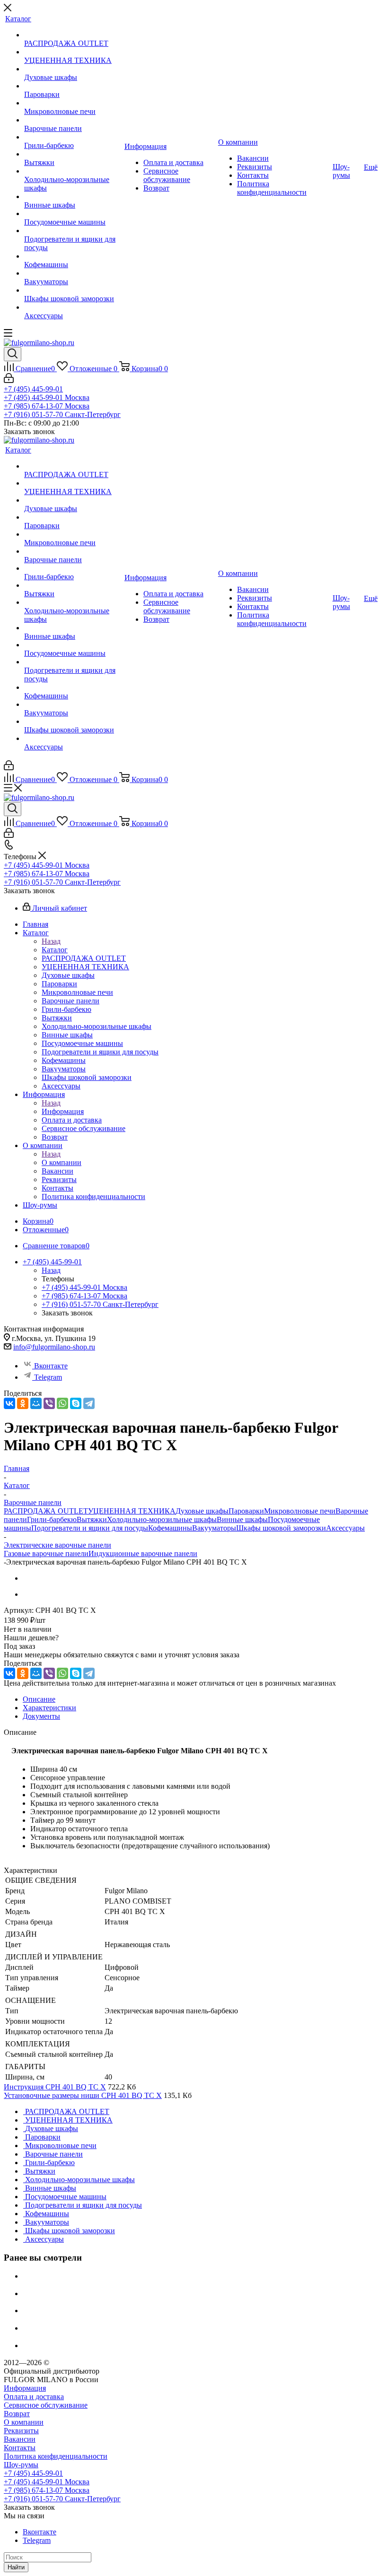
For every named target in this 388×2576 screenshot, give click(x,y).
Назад (51, 941)
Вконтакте (51, 1366)
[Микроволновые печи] (73, 103)
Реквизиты (21, 2431)
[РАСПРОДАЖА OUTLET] (73, 35)
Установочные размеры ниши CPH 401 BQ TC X (83, 2095)
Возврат (17, 2414)
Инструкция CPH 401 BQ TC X (55, 2087)
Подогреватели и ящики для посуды (90, 1528)
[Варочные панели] (73, 120)
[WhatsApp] (62, 1403)
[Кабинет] (9, 380)
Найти (16, 2567)
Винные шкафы (242, 1519)
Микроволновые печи (300, 1511)
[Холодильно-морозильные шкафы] (73, 171)
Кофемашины (170, 1528)
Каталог (55, 950)
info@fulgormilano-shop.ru (54, 1347)
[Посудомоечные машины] (73, 214)
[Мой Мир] (36, 1403)
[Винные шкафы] (73, 197)
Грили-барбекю (52, 1519)
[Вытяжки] (73, 154)
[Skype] (76, 1403)
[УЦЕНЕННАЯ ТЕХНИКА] (73, 52)
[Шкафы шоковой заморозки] (73, 290)
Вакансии (20, 2439)
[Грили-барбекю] (73, 137)
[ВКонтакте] (9, 1403)
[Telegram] (89, 1403)
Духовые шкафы (202, 1511)
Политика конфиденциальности (56, 2456)
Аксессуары (345, 1528)
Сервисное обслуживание (46, 2405)
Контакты (20, 2448)
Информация (63, 1111)
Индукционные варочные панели (143, 1553)
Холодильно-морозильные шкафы (162, 1519)
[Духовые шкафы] (73, 69)
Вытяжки (92, 1519)
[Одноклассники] (23, 1403)
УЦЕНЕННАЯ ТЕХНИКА (132, 1511)
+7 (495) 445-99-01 (33, 389)
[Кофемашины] (73, 256)
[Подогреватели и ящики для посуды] (73, 231)
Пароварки (246, 1511)
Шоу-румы (21, 2465)
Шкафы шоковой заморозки (281, 1528)
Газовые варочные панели (46, 1553)
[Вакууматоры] (73, 273)
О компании (62, 1162)
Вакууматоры (214, 1528)
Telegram (48, 1377)
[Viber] (49, 1403)
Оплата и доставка (34, 2397)
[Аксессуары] (73, 307)
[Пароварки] (73, 86)
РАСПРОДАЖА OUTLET (46, 1511)
